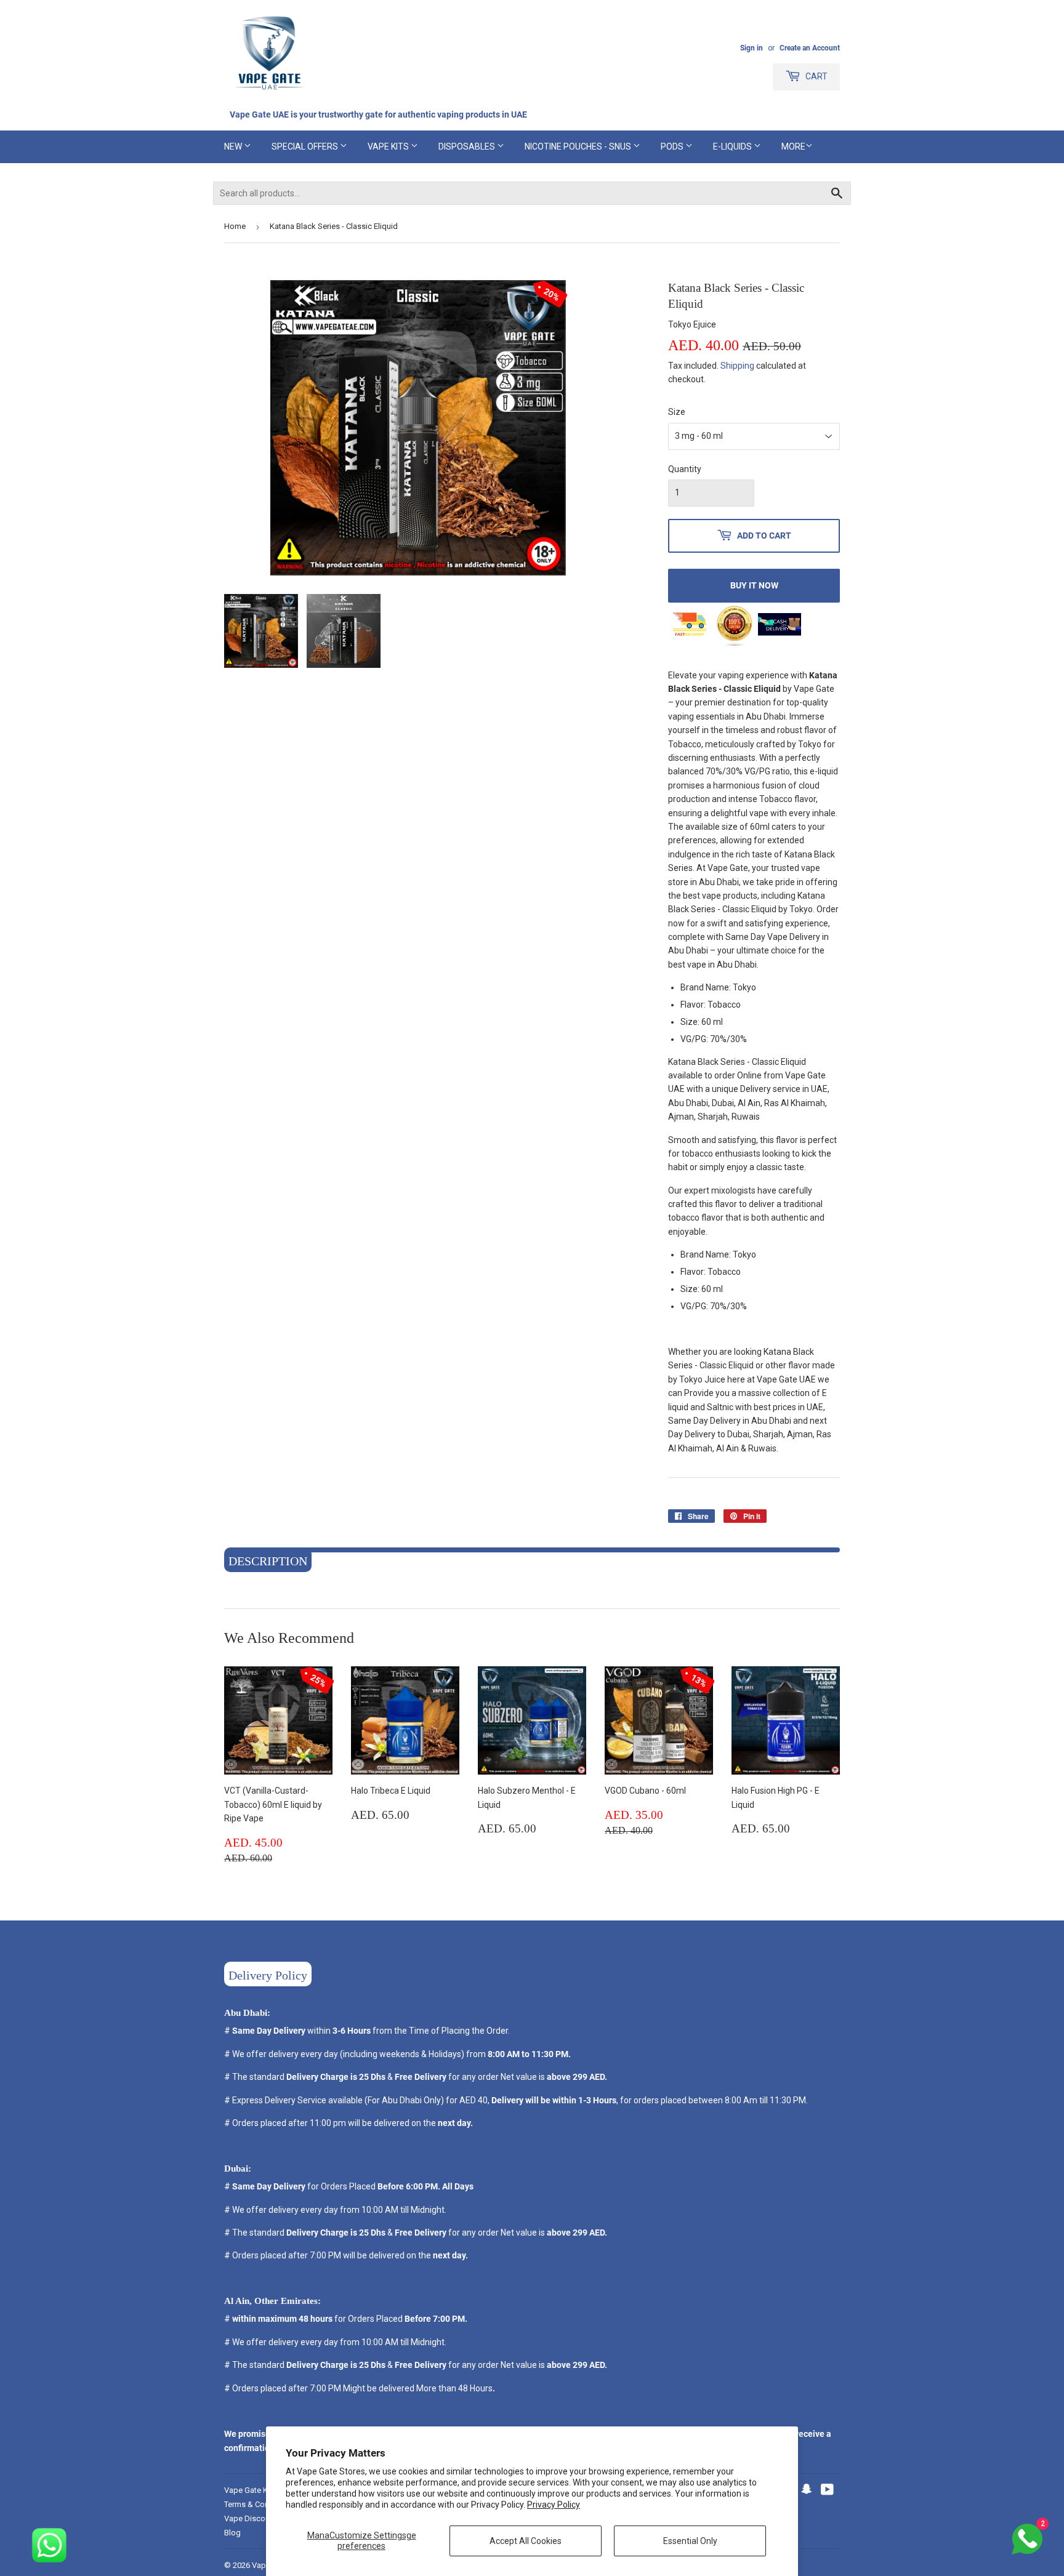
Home (235, 226)
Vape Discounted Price (264, 2518)
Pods (673, 146)
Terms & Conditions (259, 2504)
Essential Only (690, 2541)
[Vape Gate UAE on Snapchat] (807, 2491)
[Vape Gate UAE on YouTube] (827, 2491)
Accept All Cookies (526, 2541)
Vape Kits (389, 146)
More (793, 146)
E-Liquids (733, 146)
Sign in (752, 48)
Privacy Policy (554, 2505)
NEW (234, 146)
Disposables (468, 146)
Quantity (685, 469)
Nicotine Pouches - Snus (579, 146)
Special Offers (306, 146)
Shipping (737, 366)
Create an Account (810, 48)
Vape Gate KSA (251, 2490)
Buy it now (754, 585)
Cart (816, 76)
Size (677, 412)
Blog (232, 2533)
